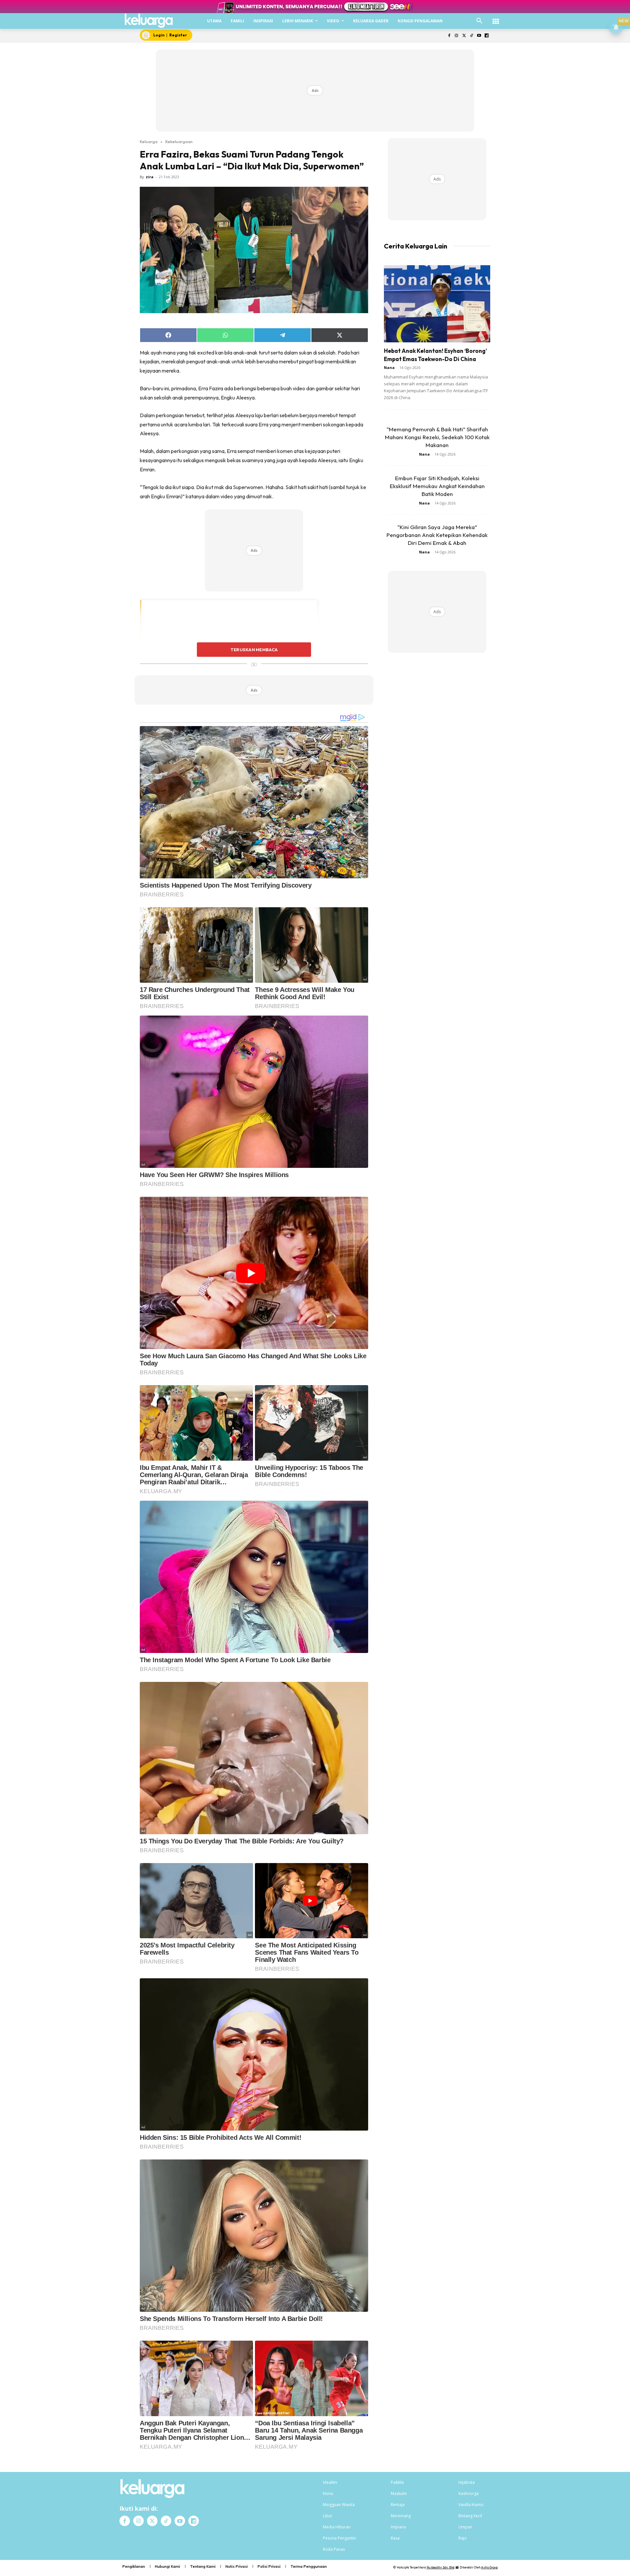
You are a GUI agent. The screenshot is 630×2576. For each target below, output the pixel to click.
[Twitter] (464, 36)
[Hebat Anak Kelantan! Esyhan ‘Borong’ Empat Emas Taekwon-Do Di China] (437, 304)
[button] (479, 21)
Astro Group (489, 2567)
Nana (389, 367)
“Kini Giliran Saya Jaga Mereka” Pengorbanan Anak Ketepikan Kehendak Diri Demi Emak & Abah (437, 535)
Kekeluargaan (179, 141)
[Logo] (149, 21)
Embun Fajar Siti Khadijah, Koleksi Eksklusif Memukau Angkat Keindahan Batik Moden (437, 486)
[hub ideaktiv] (496, 18)
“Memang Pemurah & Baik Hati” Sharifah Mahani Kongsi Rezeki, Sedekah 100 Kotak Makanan (437, 437)
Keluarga (149, 141)
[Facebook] (449, 36)
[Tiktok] (472, 36)
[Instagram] (457, 36)
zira (150, 177)
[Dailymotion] (486, 36)
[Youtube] (479, 36)
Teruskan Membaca (254, 650)
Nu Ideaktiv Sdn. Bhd (441, 2567)
